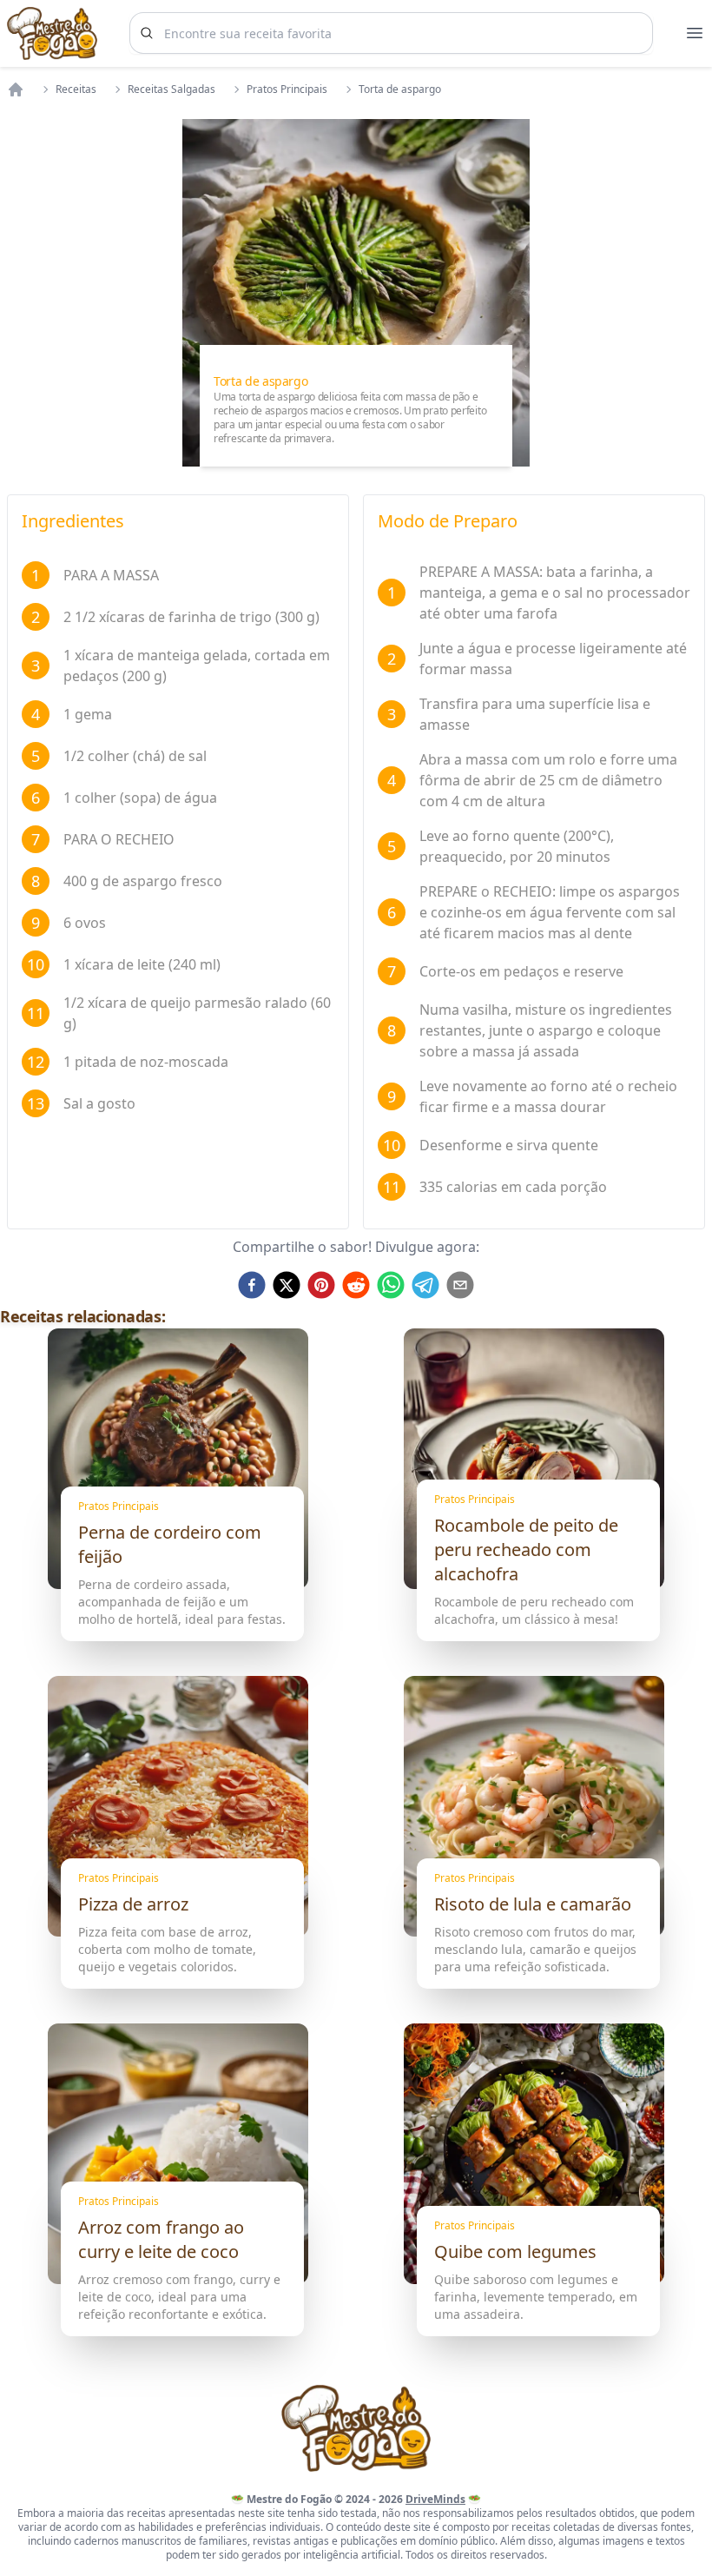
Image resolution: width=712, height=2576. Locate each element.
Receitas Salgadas (171, 89)
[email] (460, 1285)
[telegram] (425, 1285)
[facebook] (252, 1285)
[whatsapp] (391, 1285)
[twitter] (287, 1285)
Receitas (76, 89)
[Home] (16, 89)
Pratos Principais (287, 89)
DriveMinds (435, 2499)
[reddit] (356, 1285)
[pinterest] (321, 1285)
